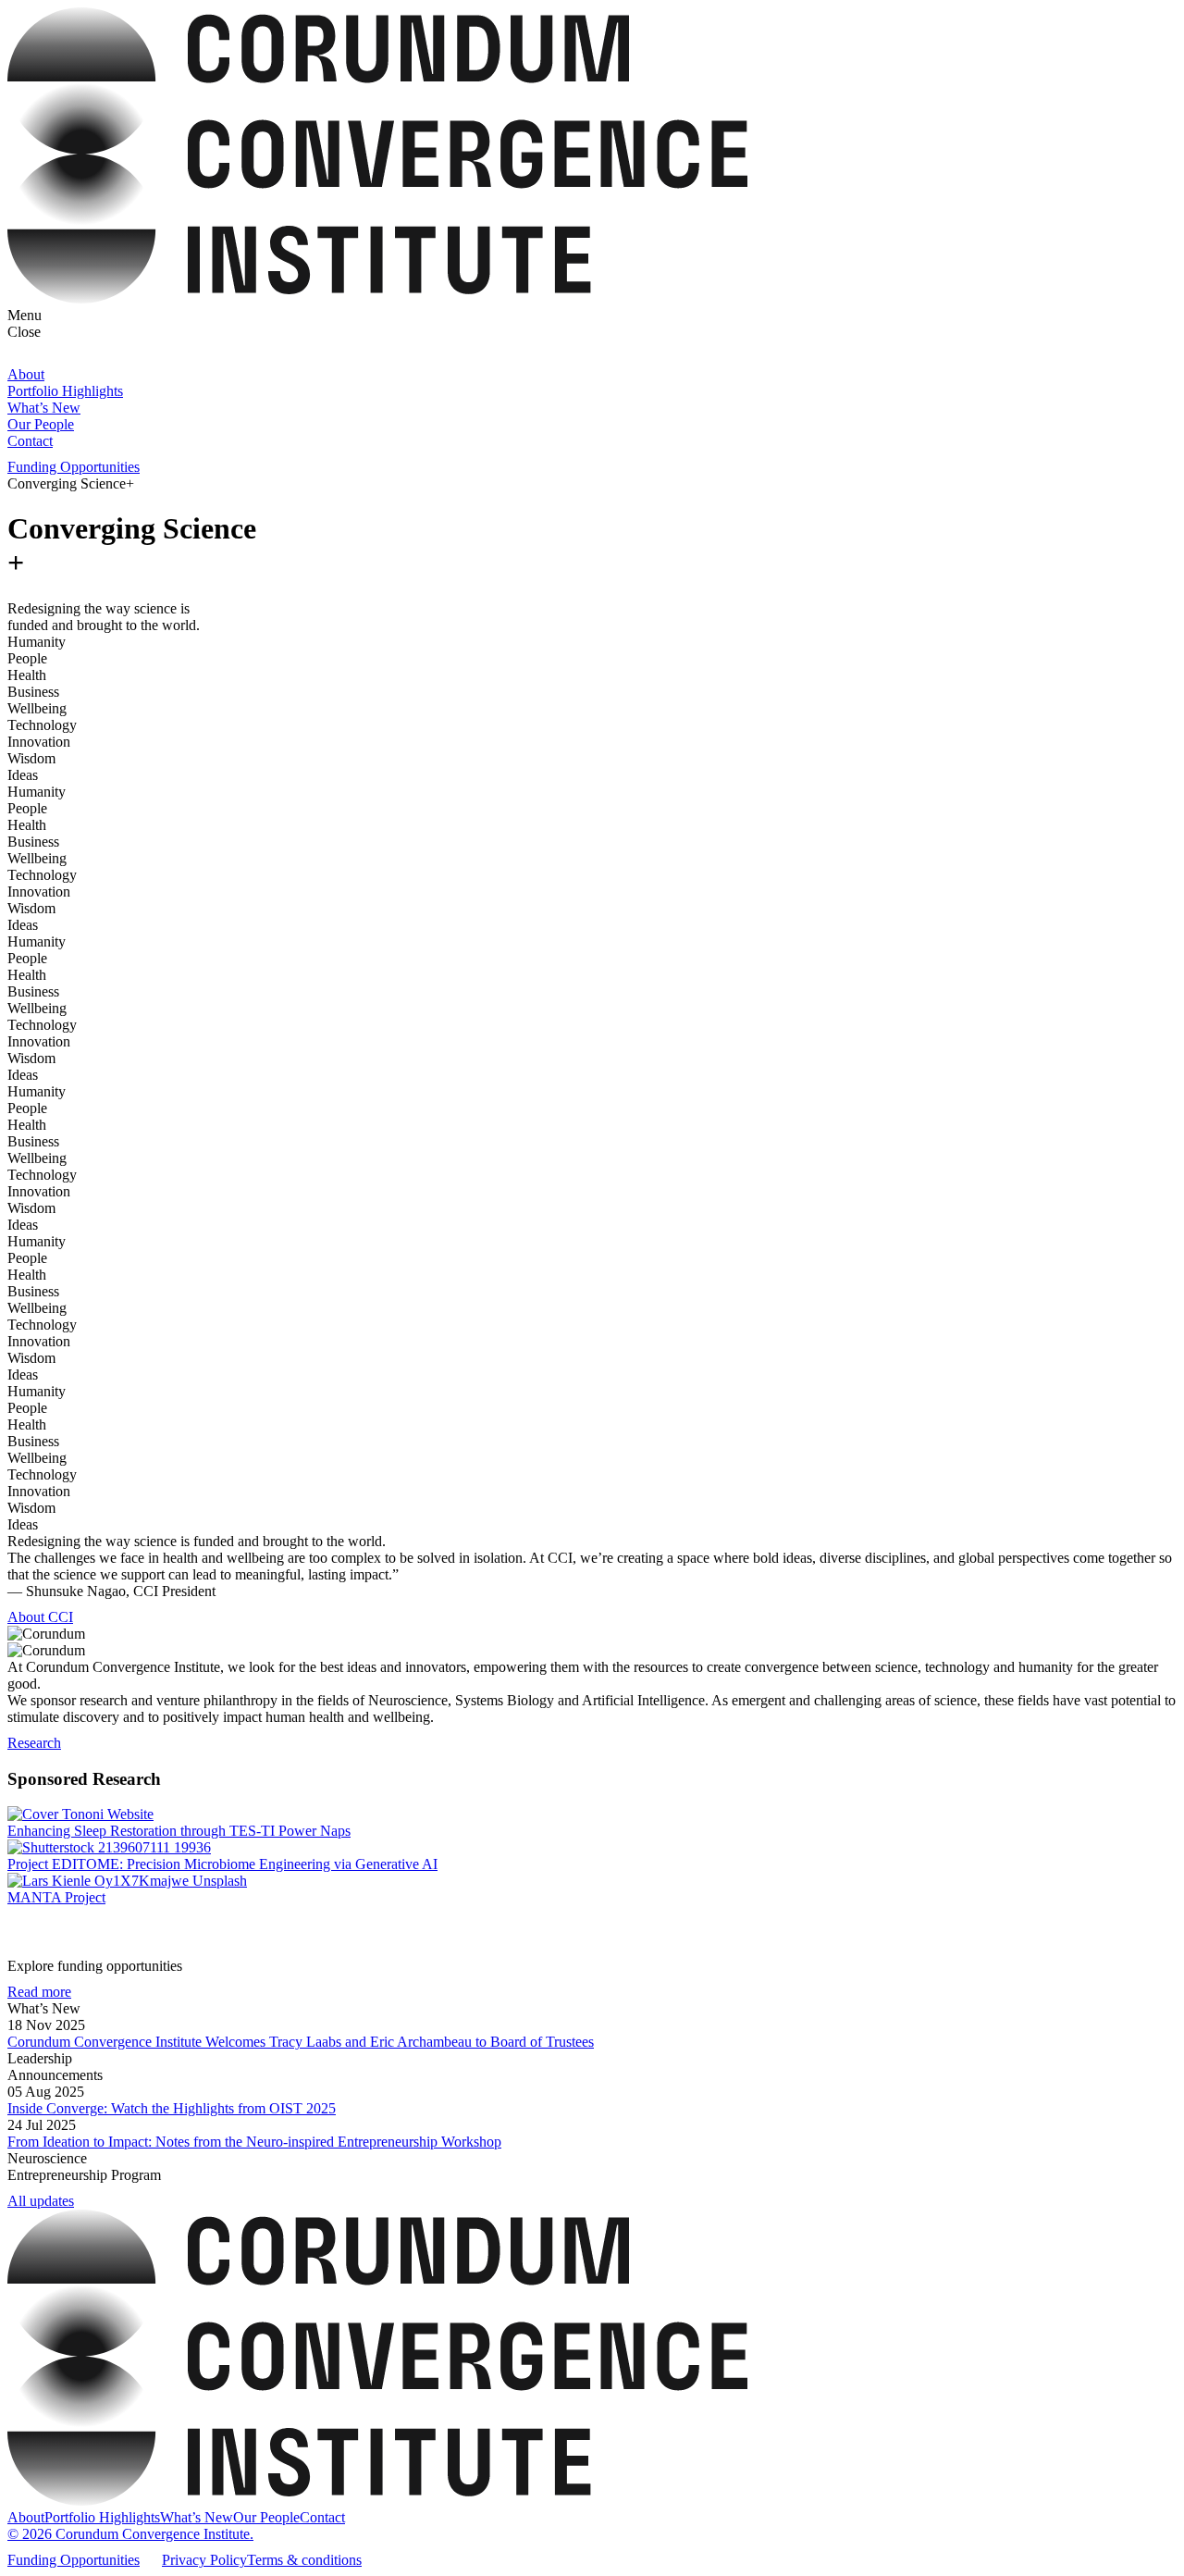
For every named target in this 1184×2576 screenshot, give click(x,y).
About (26, 374)
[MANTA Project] (592, 1881)
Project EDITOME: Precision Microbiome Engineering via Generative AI (222, 1864)
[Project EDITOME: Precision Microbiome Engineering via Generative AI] (592, 1848)
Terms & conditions (304, 2560)
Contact (30, 441)
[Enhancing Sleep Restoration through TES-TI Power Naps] (592, 1814)
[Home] (377, 2501)
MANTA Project (56, 1897)
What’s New (44, 408)
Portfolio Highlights (65, 391)
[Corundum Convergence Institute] (377, 298)
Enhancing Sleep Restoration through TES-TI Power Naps (179, 1831)
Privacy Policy (204, 2560)
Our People (41, 424)
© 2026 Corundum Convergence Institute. (130, 2534)
